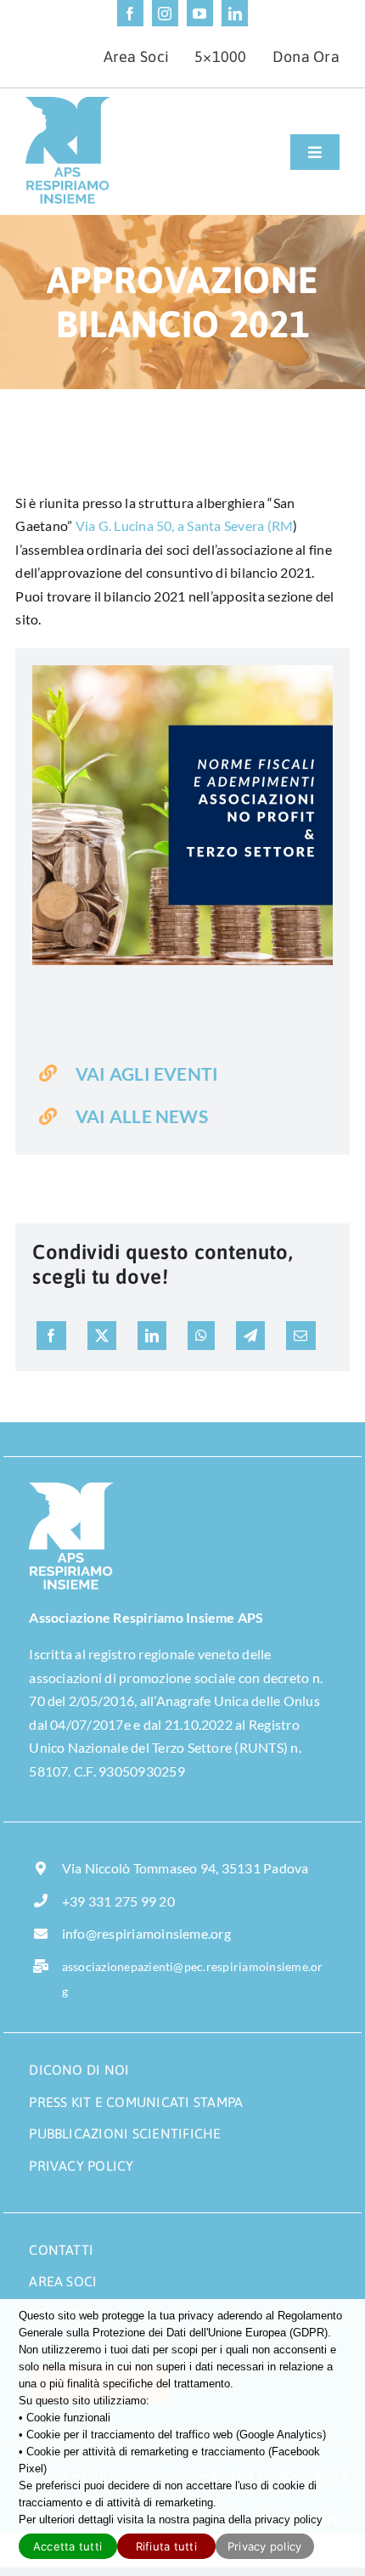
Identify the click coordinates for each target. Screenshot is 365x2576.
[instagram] (165, 13)
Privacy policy (265, 2546)
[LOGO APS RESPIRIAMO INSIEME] (68, 103)
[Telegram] (250, 1336)
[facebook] (130, 13)
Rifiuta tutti (166, 2546)
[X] (102, 1336)
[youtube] (200, 13)
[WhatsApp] (201, 1336)
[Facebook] (51, 1336)
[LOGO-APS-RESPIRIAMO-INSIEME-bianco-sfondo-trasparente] (71, 1489)
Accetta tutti (67, 2546)
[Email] (300, 1336)
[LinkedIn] (152, 1336)
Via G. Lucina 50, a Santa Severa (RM (185, 525)
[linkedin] (235, 13)
